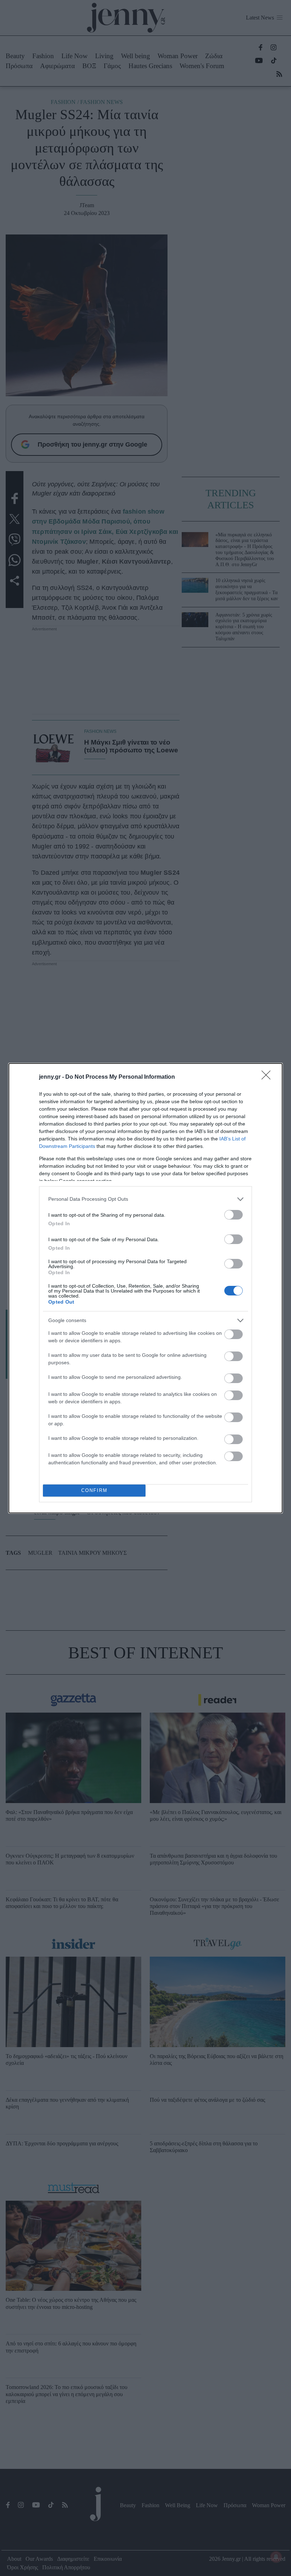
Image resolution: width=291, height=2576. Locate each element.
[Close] (268, 1077)
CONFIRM (94, 1490)
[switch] (234, 1215)
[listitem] (145, 1199)
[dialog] (145, 1288)
